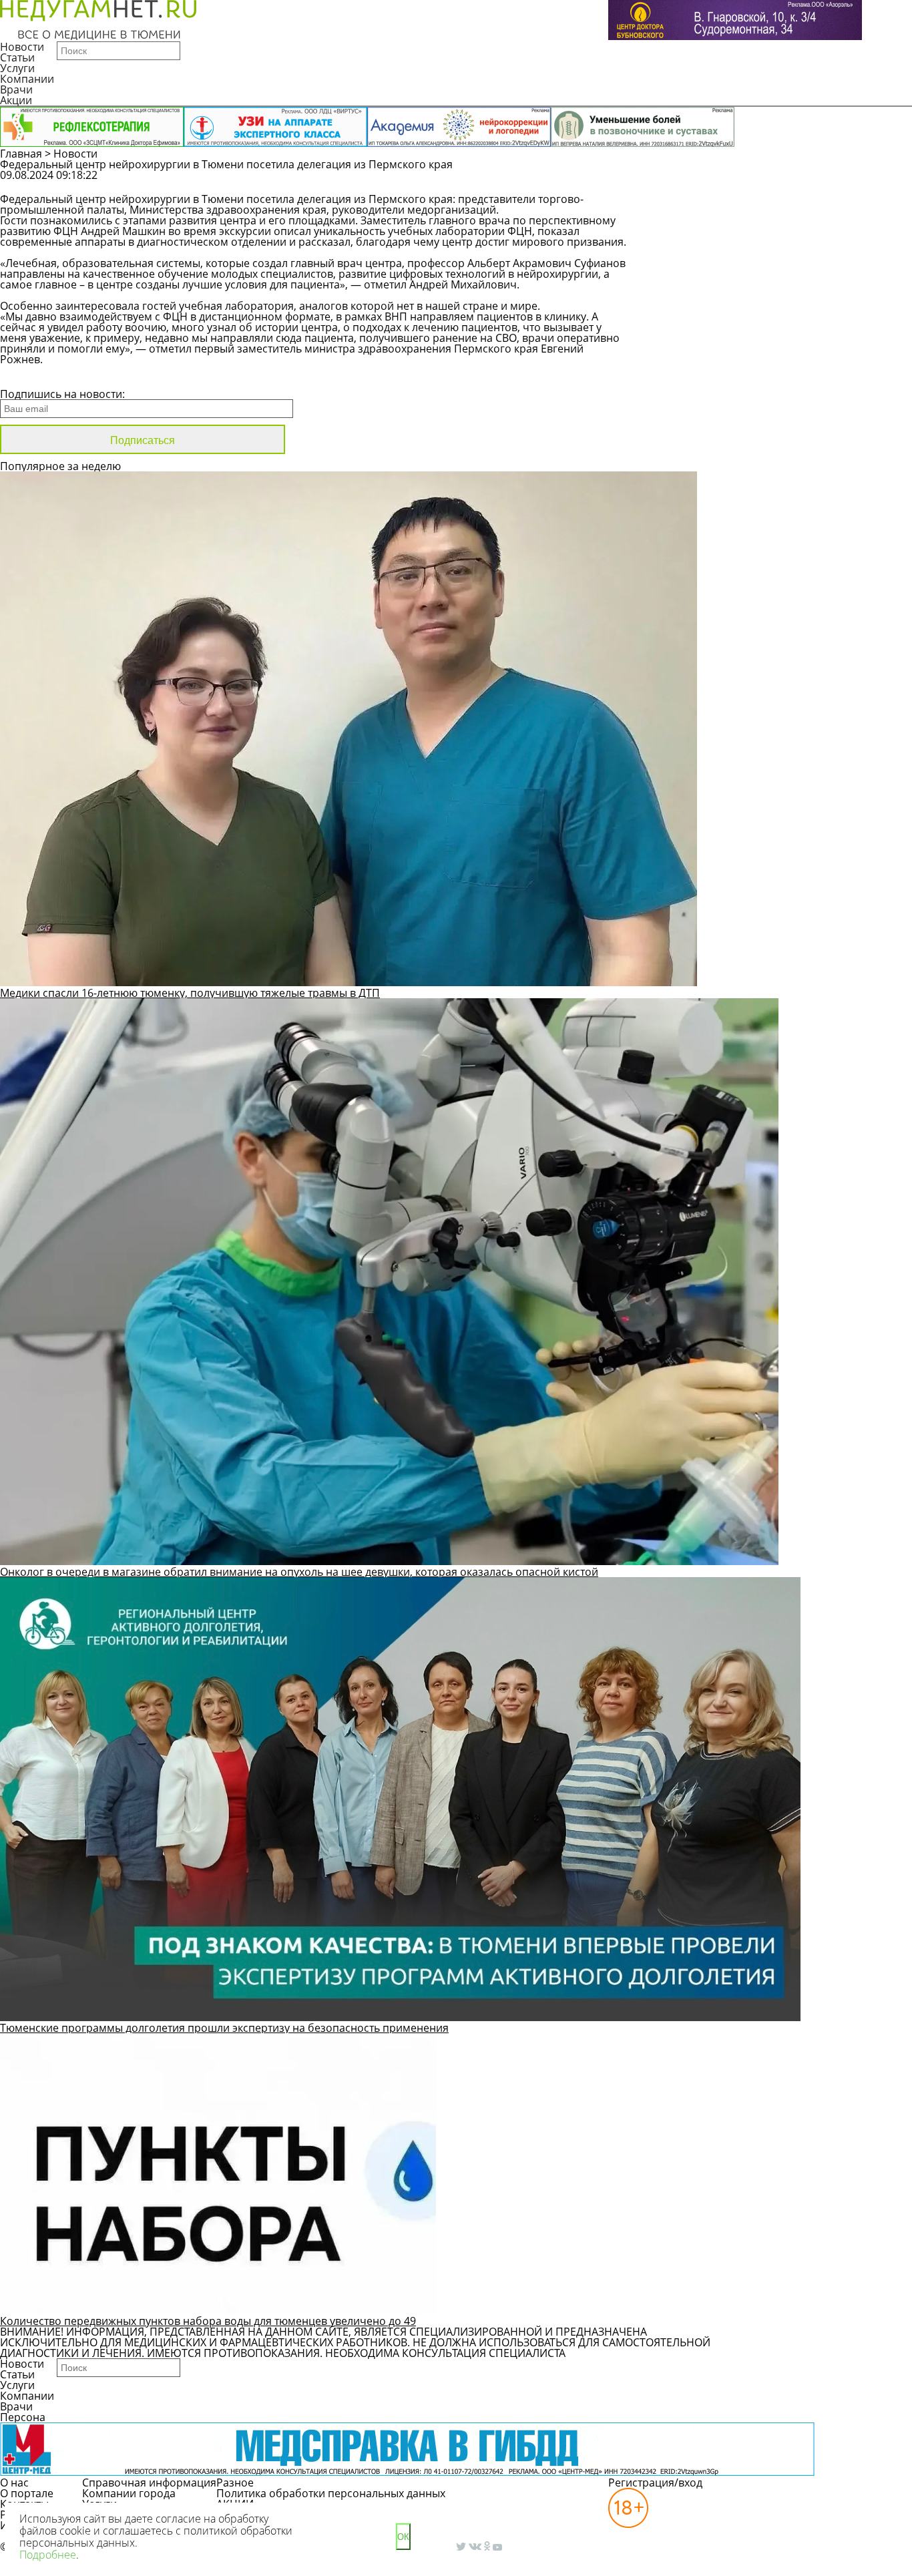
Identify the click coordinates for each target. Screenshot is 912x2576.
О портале (27, 2493)
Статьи (17, 57)
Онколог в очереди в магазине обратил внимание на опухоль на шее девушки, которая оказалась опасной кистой (299, 1572)
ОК (403, 2537)
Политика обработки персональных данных (331, 2493)
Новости (22, 47)
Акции (16, 100)
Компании (27, 79)
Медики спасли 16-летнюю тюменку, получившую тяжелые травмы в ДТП (190, 993)
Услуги (17, 68)
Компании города (129, 2493)
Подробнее (48, 2555)
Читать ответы (837, 182)
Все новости (45, 377)
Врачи (16, 89)
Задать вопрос (735, 182)
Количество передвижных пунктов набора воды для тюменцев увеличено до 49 (208, 2321)
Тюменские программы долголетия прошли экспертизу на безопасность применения (224, 2028)
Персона (23, 2417)
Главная (21, 154)
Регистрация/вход (655, 2483)
